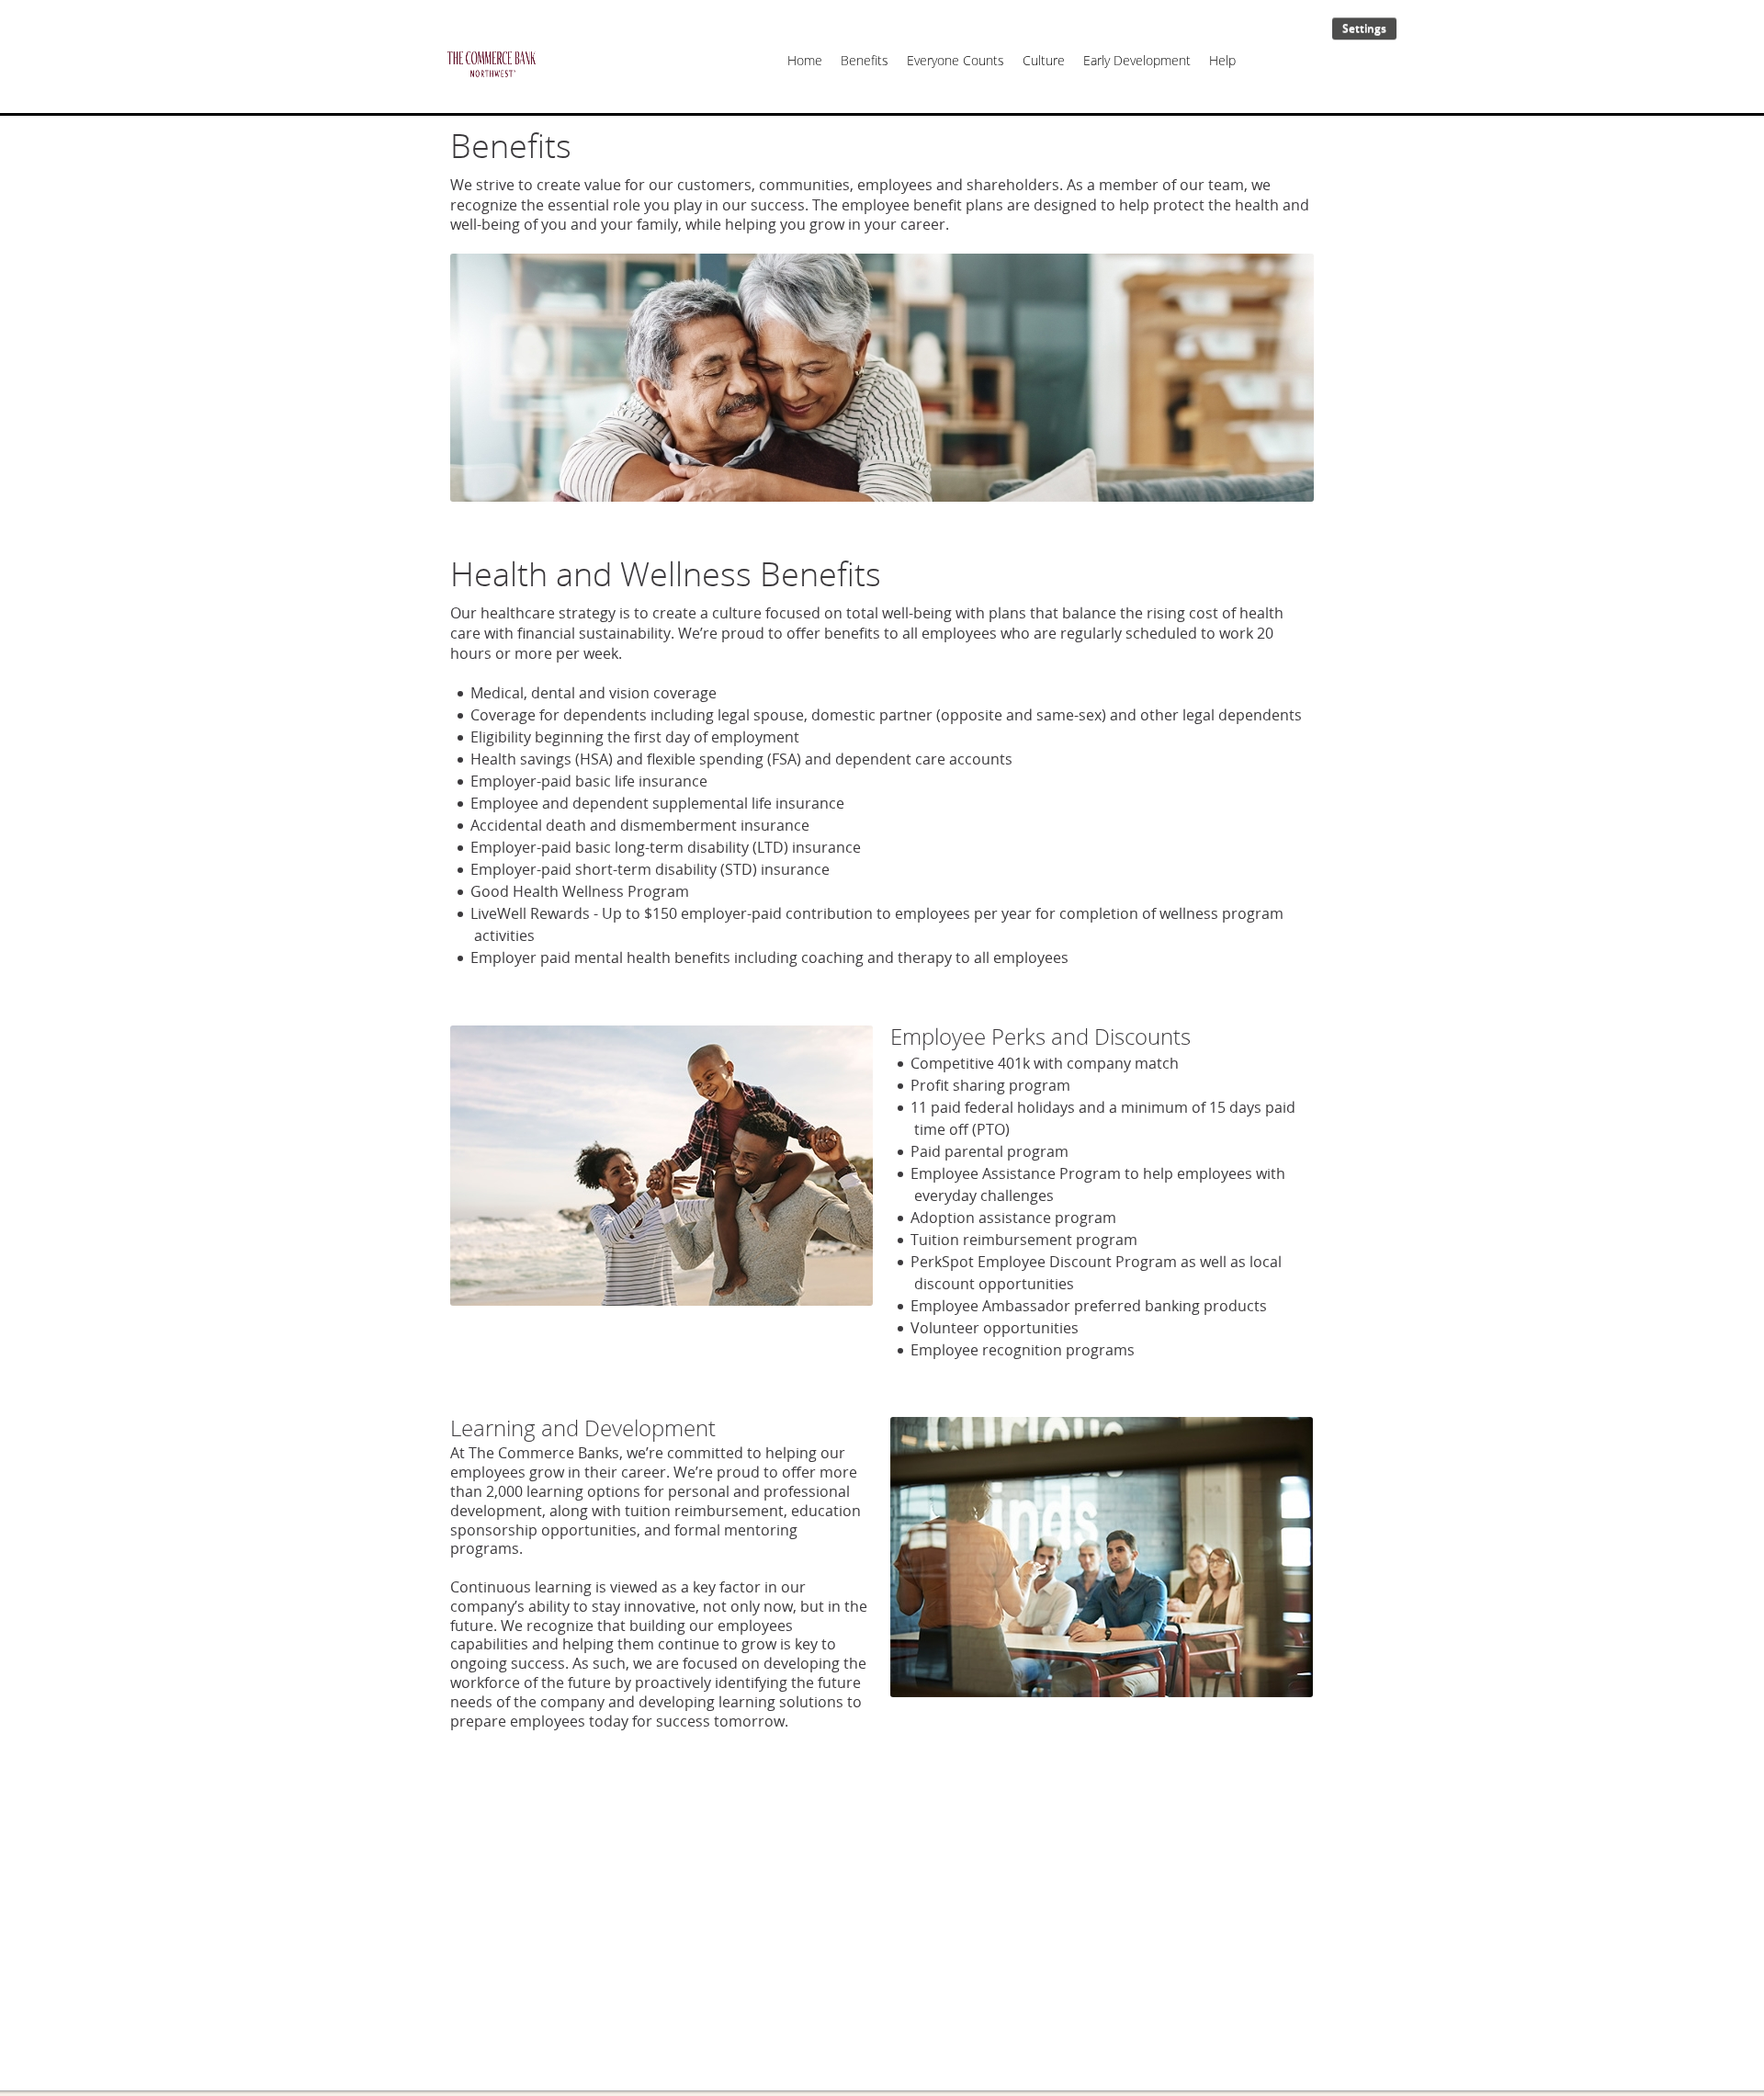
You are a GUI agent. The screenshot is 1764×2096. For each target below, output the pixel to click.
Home (805, 60)
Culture (1044, 60)
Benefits (865, 60)
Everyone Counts (955, 60)
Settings (1364, 28)
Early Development (1137, 60)
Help (1222, 60)
